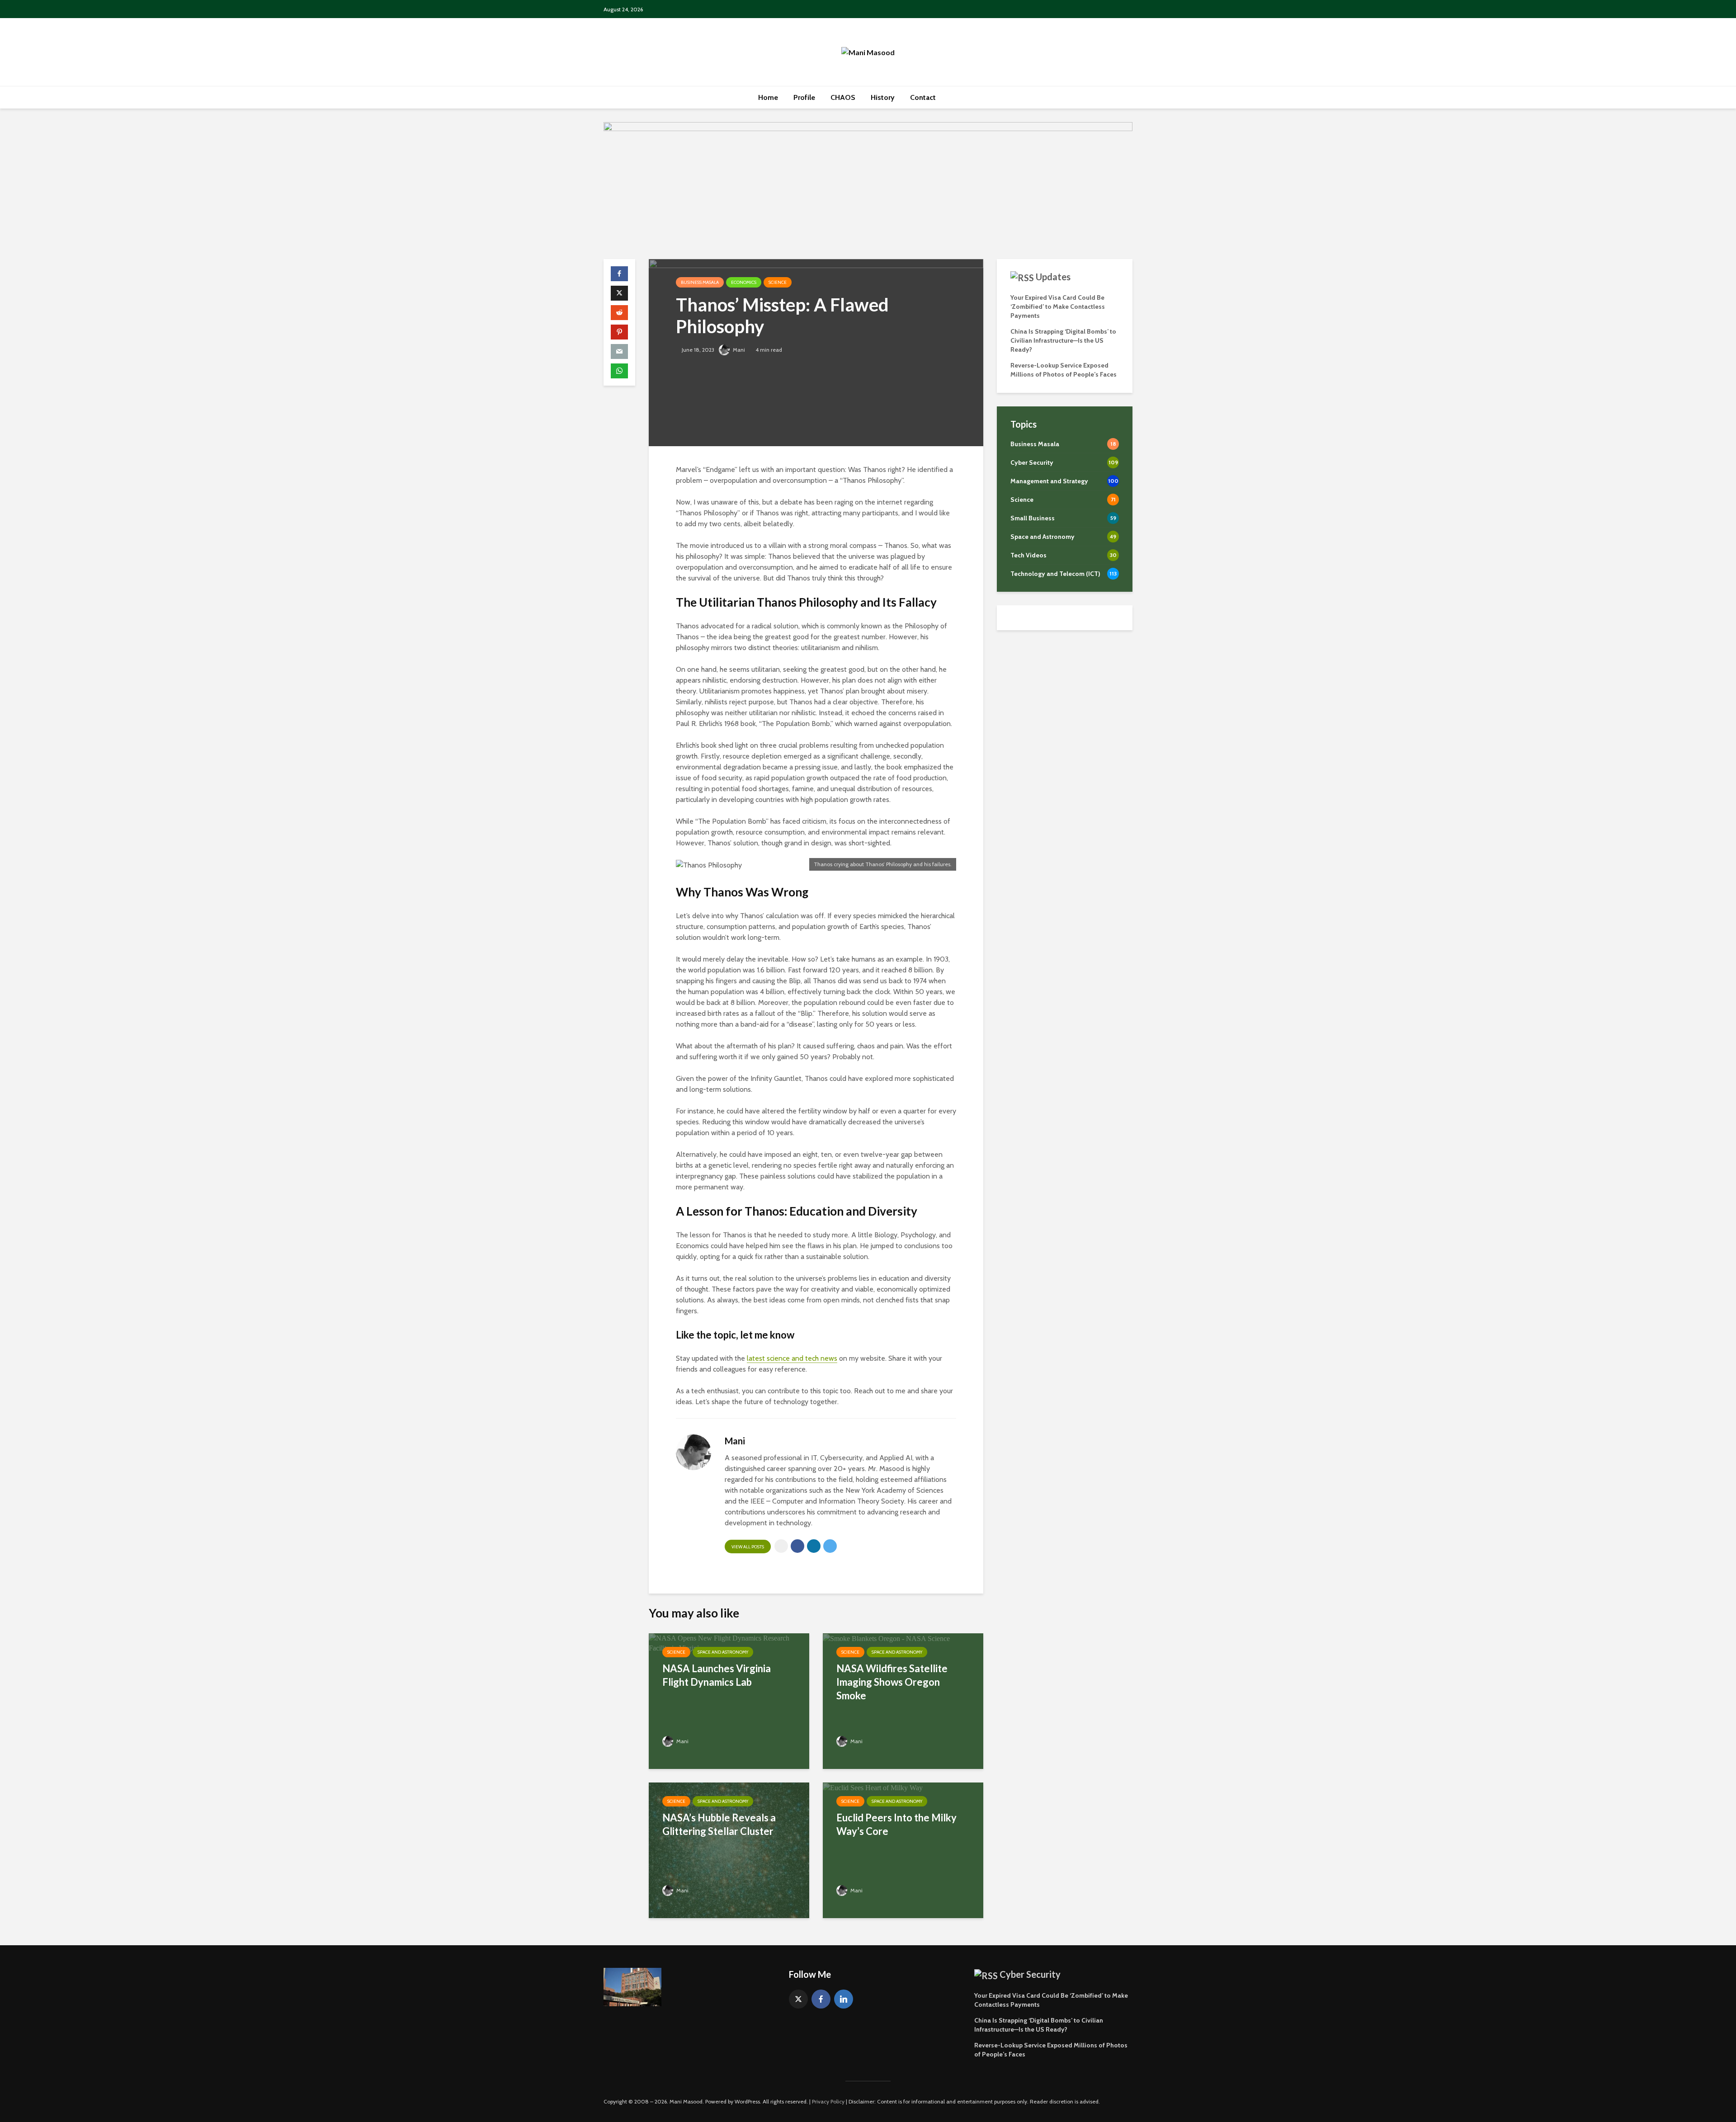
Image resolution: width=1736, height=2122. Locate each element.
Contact (923, 97)
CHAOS (843, 97)
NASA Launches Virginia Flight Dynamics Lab (717, 1675)
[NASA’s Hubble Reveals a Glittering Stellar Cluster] (729, 1850)
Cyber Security (1030, 1974)
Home (768, 97)
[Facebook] (821, 1999)
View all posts (748, 1547)
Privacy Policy (828, 2101)
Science (778, 282)
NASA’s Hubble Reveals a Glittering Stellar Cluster (719, 1824)
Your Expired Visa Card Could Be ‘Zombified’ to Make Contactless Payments (1058, 307)
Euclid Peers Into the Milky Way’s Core (896, 1824)
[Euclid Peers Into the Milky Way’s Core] (873, 1787)
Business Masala (700, 282)
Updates (1053, 277)
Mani (738, 350)
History (883, 97)
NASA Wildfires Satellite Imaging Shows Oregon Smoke (892, 1682)
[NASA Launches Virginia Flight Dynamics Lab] (729, 1643)
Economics (744, 282)
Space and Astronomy (723, 1652)
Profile (804, 97)
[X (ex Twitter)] (798, 1999)
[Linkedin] (844, 1999)
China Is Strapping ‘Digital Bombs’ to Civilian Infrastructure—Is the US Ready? (1063, 340)
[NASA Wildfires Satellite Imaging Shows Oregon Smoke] (886, 1638)
